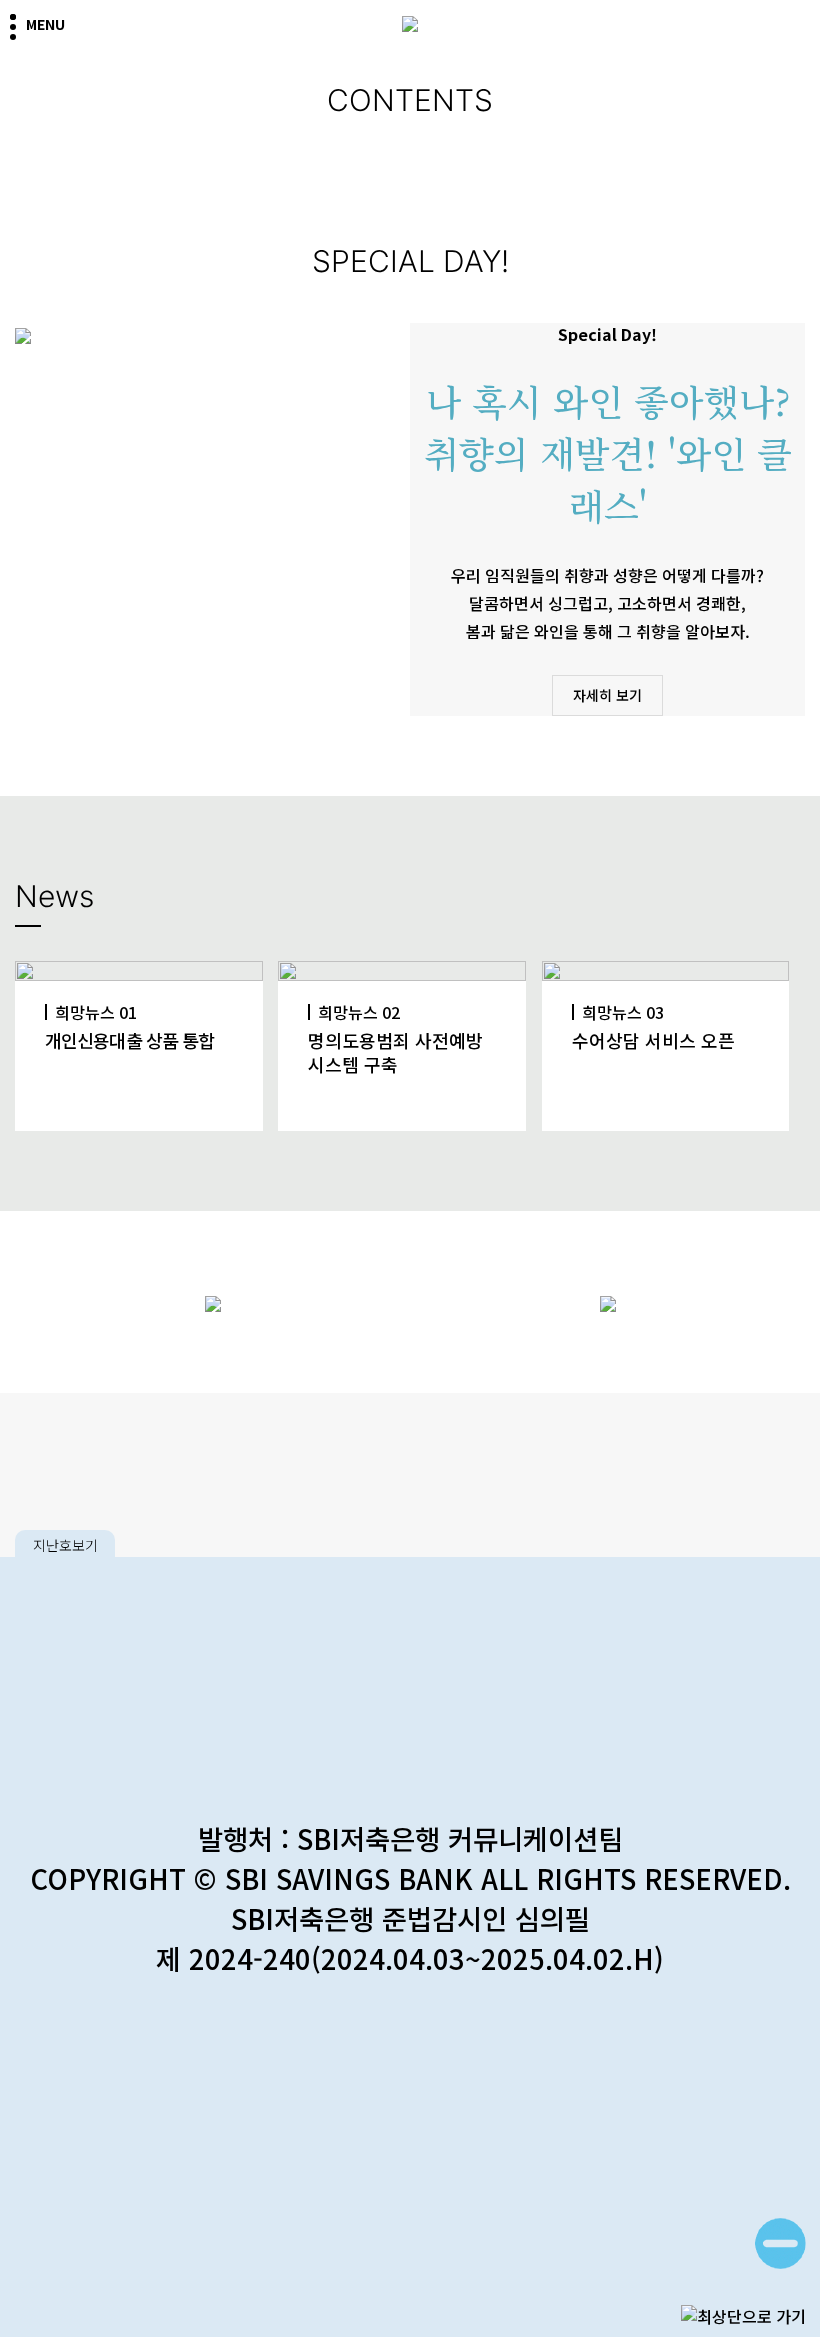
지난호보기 (65, 1545)
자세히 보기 (607, 695)
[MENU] (18, 22)
